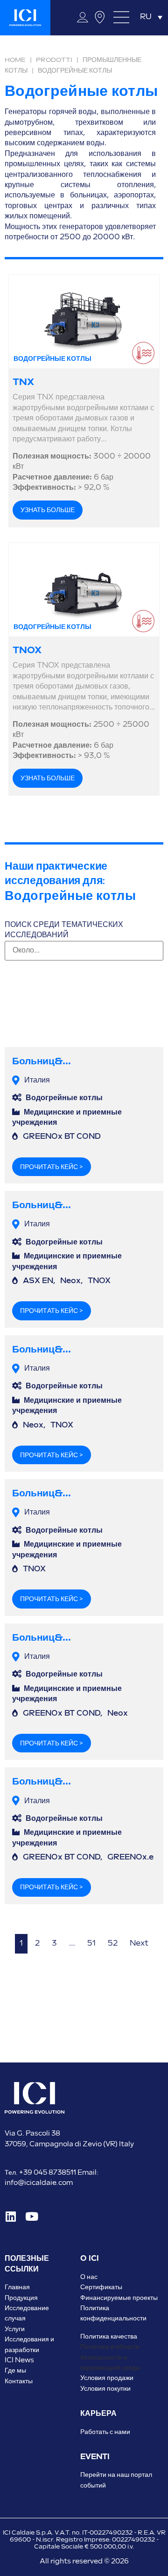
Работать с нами (105, 2432)
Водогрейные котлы (64, 1098)
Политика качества (109, 2336)
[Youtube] (31, 2216)
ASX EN (38, 1281)
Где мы (15, 2370)
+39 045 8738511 (48, 2173)
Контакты (19, 2381)
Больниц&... (42, 1061)
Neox (70, 1281)
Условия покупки (105, 2389)
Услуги (15, 2329)
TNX (23, 382)
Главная (17, 2287)
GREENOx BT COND (62, 1137)
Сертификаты (101, 2287)
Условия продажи (107, 2378)
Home (15, 60)
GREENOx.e (130, 1857)
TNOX (27, 650)
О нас (89, 2277)
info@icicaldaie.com (39, 2183)
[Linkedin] (10, 2216)
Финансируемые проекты (119, 2298)
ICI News (19, 2360)
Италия (37, 1080)
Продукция (21, 2298)
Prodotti (54, 60)
